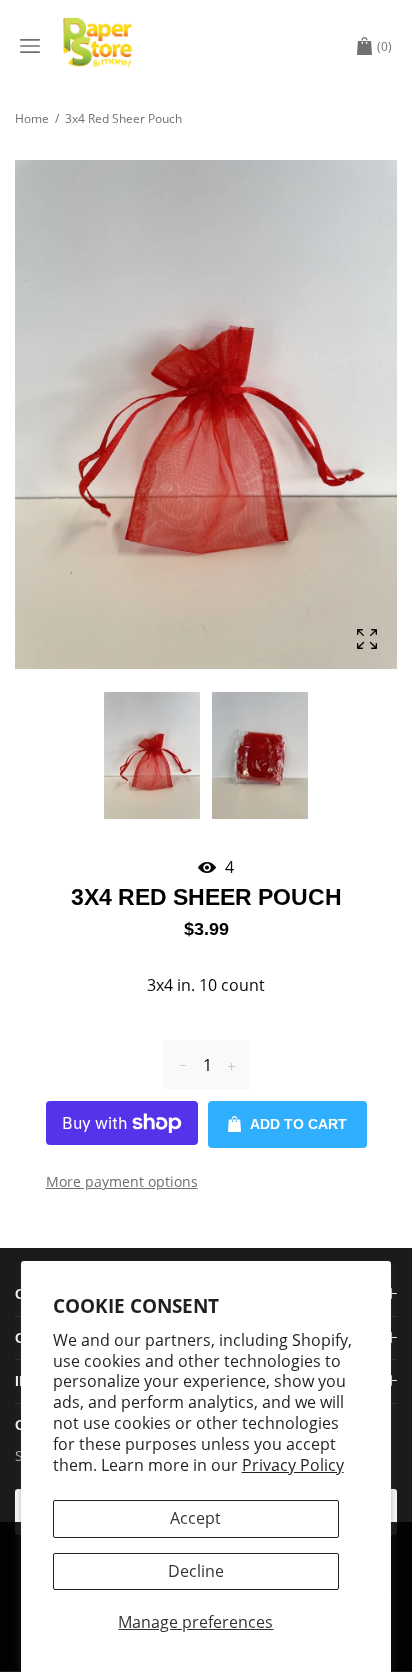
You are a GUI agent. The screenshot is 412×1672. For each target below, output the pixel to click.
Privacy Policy (293, 1465)
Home (32, 118)
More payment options (122, 1181)
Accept (195, 1518)
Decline (196, 1571)
